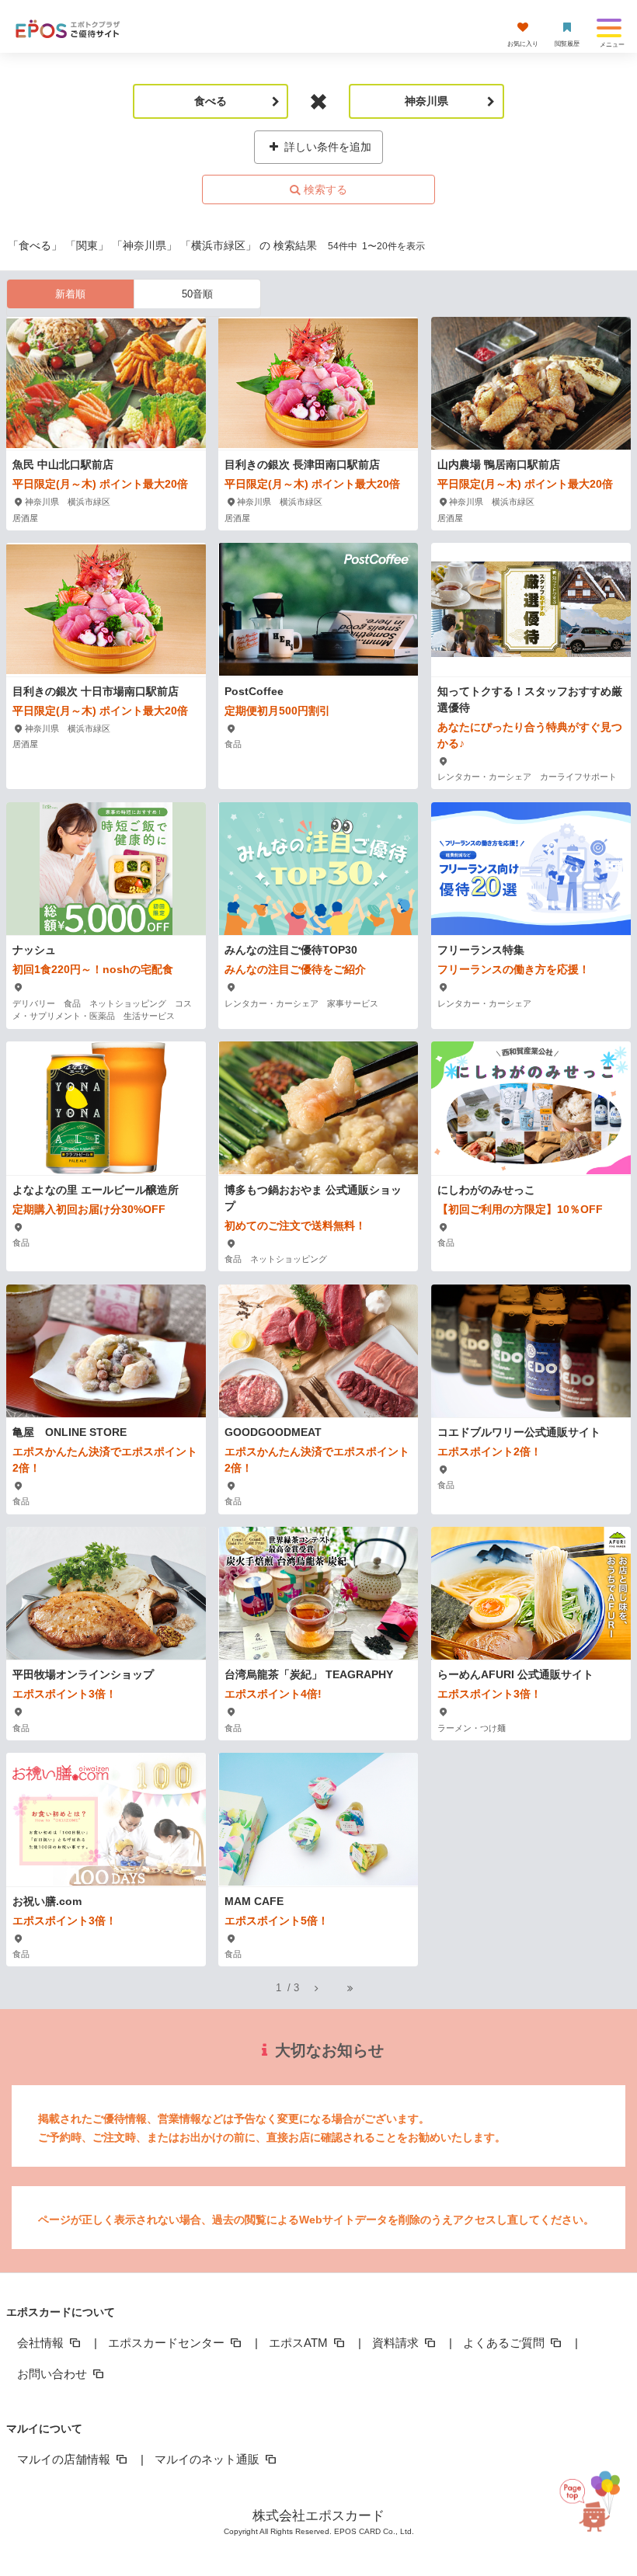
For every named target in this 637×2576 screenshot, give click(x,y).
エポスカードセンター (168, 2343)
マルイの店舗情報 (65, 2459)
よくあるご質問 (505, 2343)
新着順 (70, 294)
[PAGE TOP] (594, 2499)
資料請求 (397, 2343)
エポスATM (300, 2343)
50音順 (197, 294)
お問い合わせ (54, 2374)
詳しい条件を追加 (326, 147)
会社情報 (42, 2343)
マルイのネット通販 (209, 2459)
